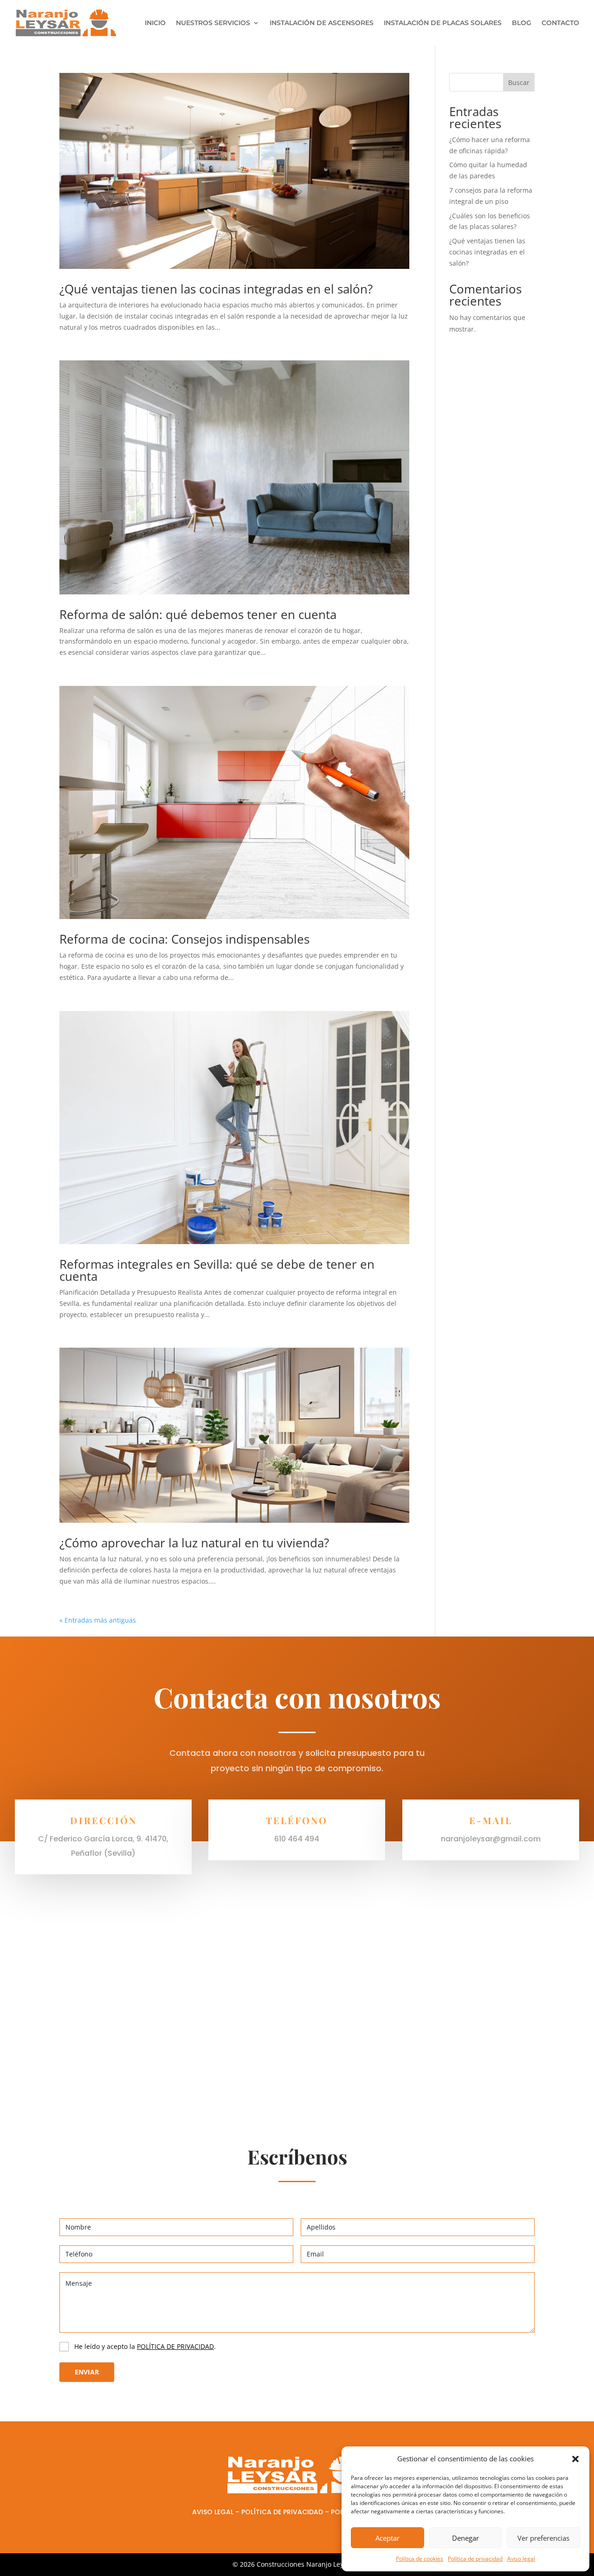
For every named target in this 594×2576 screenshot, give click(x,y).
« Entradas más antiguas (98, 1620)
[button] (575, 2459)
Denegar (465, 2538)
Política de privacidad (475, 2559)
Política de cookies (420, 2559)
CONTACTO (560, 23)
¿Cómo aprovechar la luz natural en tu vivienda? (194, 1543)
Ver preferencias (543, 2538)
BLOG (522, 23)
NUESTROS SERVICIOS (213, 23)
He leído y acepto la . (145, 2346)
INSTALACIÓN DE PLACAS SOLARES (443, 23)
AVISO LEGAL (213, 2512)
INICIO (155, 23)
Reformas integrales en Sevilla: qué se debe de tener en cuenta (217, 1270)
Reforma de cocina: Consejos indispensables (184, 939)
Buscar (519, 82)
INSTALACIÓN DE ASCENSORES (322, 23)
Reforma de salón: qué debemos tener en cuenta (198, 614)
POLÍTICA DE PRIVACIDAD (175, 2346)
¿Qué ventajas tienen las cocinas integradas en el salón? (216, 289)
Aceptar (387, 2538)
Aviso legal (521, 2559)
